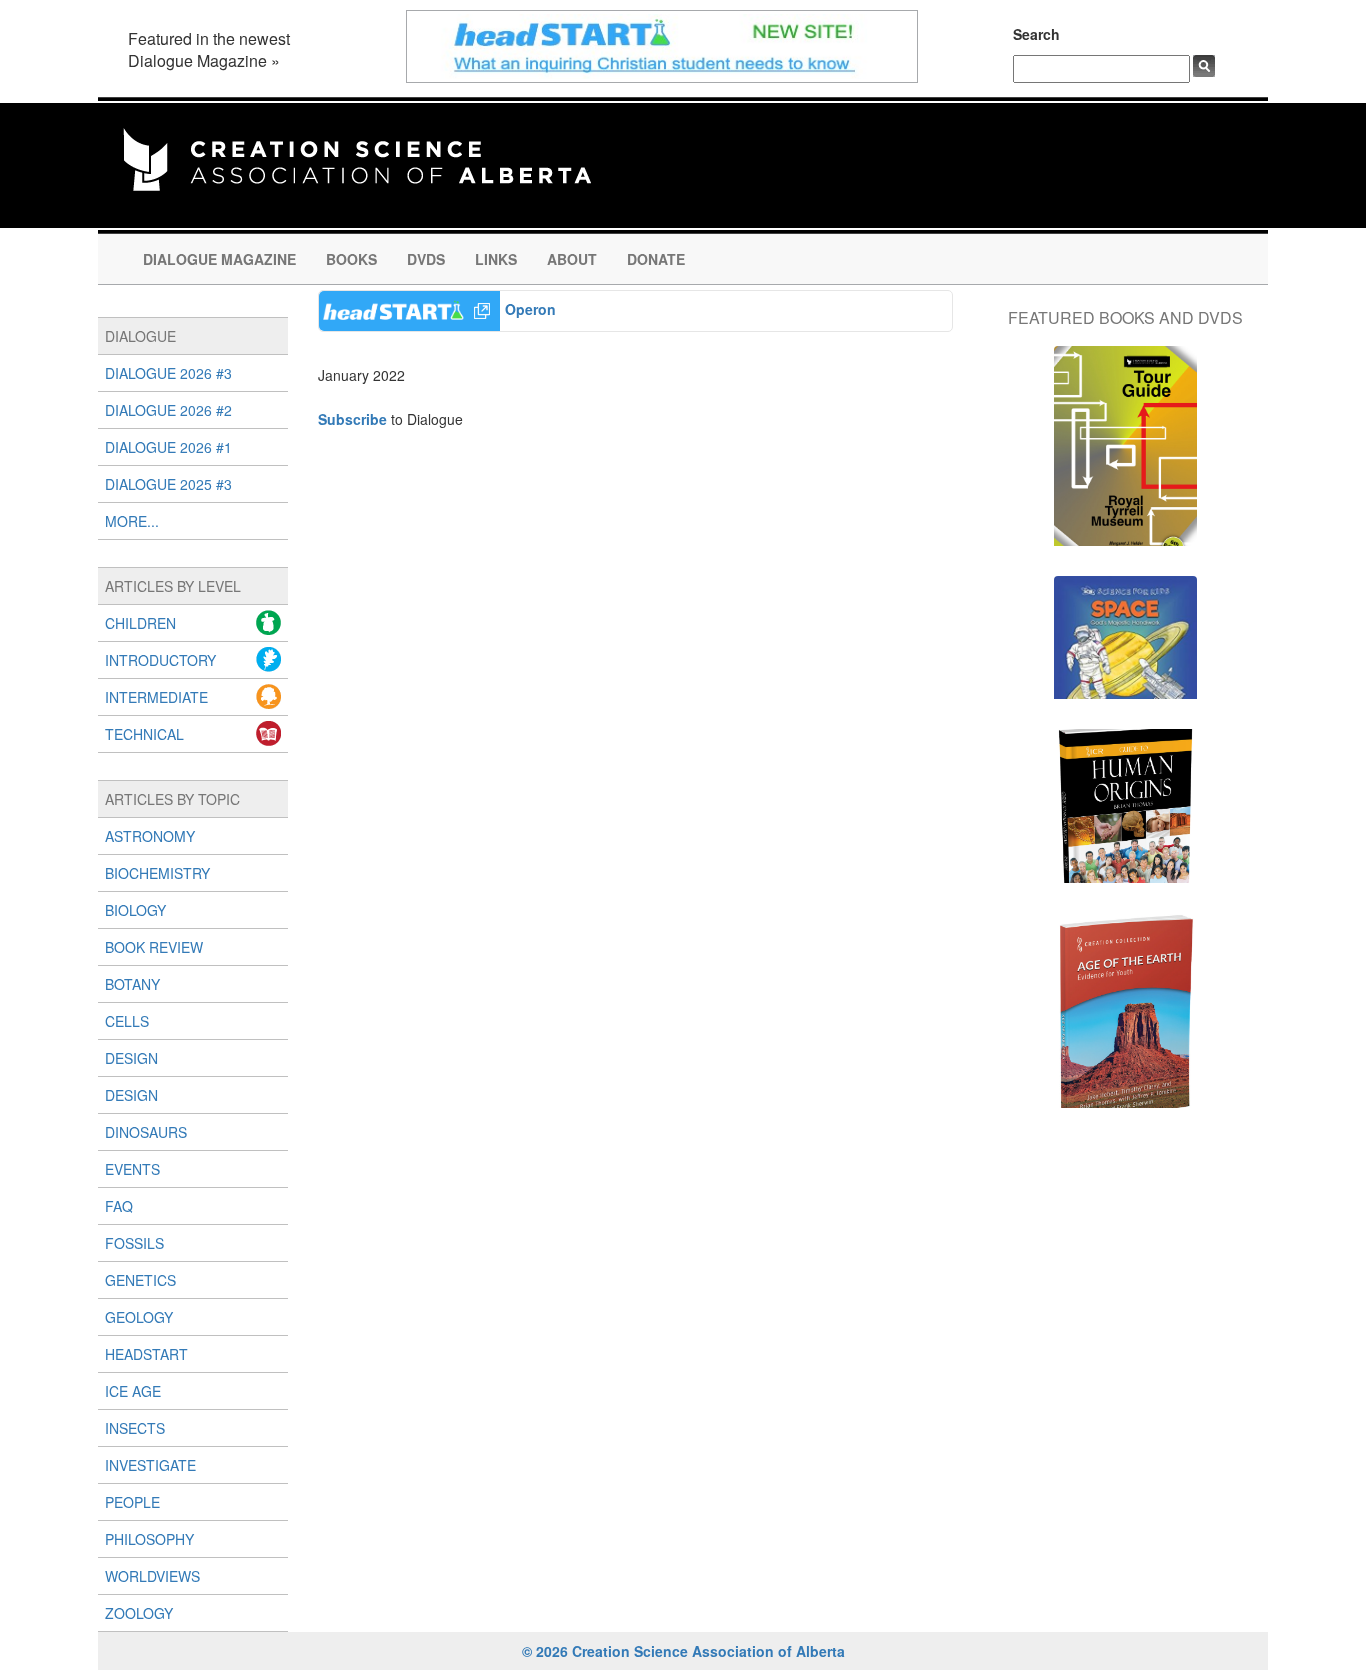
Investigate (150, 1465)
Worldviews (152, 1576)
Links (496, 259)
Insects (135, 1428)
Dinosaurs (146, 1132)
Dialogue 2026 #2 (168, 410)
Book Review (154, 947)
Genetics (140, 1280)
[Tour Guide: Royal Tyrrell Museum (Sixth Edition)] (1125, 456)
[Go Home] (357, 157)
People (132, 1502)
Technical (144, 734)
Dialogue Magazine (219, 259)
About (572, 259)
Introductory (160, 660)
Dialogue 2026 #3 (168, 373)
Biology (135, 910)
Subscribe (352, 419)
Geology (139, 1317)
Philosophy (149, 1539)
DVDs (426, 259)
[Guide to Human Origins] (1125, 816)
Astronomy (150, 836)
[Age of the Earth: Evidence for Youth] (1125, 1020)
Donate (656, 259)
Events (132, 1169)
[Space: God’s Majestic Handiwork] (1125, 647)
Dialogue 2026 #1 (168, 447)
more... (132, 521)
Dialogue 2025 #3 (168, 484)
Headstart (146, 1354)
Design (131, 1058)
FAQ (119, 1206)
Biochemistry (157, 873)
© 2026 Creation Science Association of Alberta (683, 1651)
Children (140, 623)
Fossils (134, 1243)
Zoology (139, 1613)
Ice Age (133, 1391)
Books (351, 259)
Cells (127, 1021)
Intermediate (156, 697)
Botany (132, 984)
